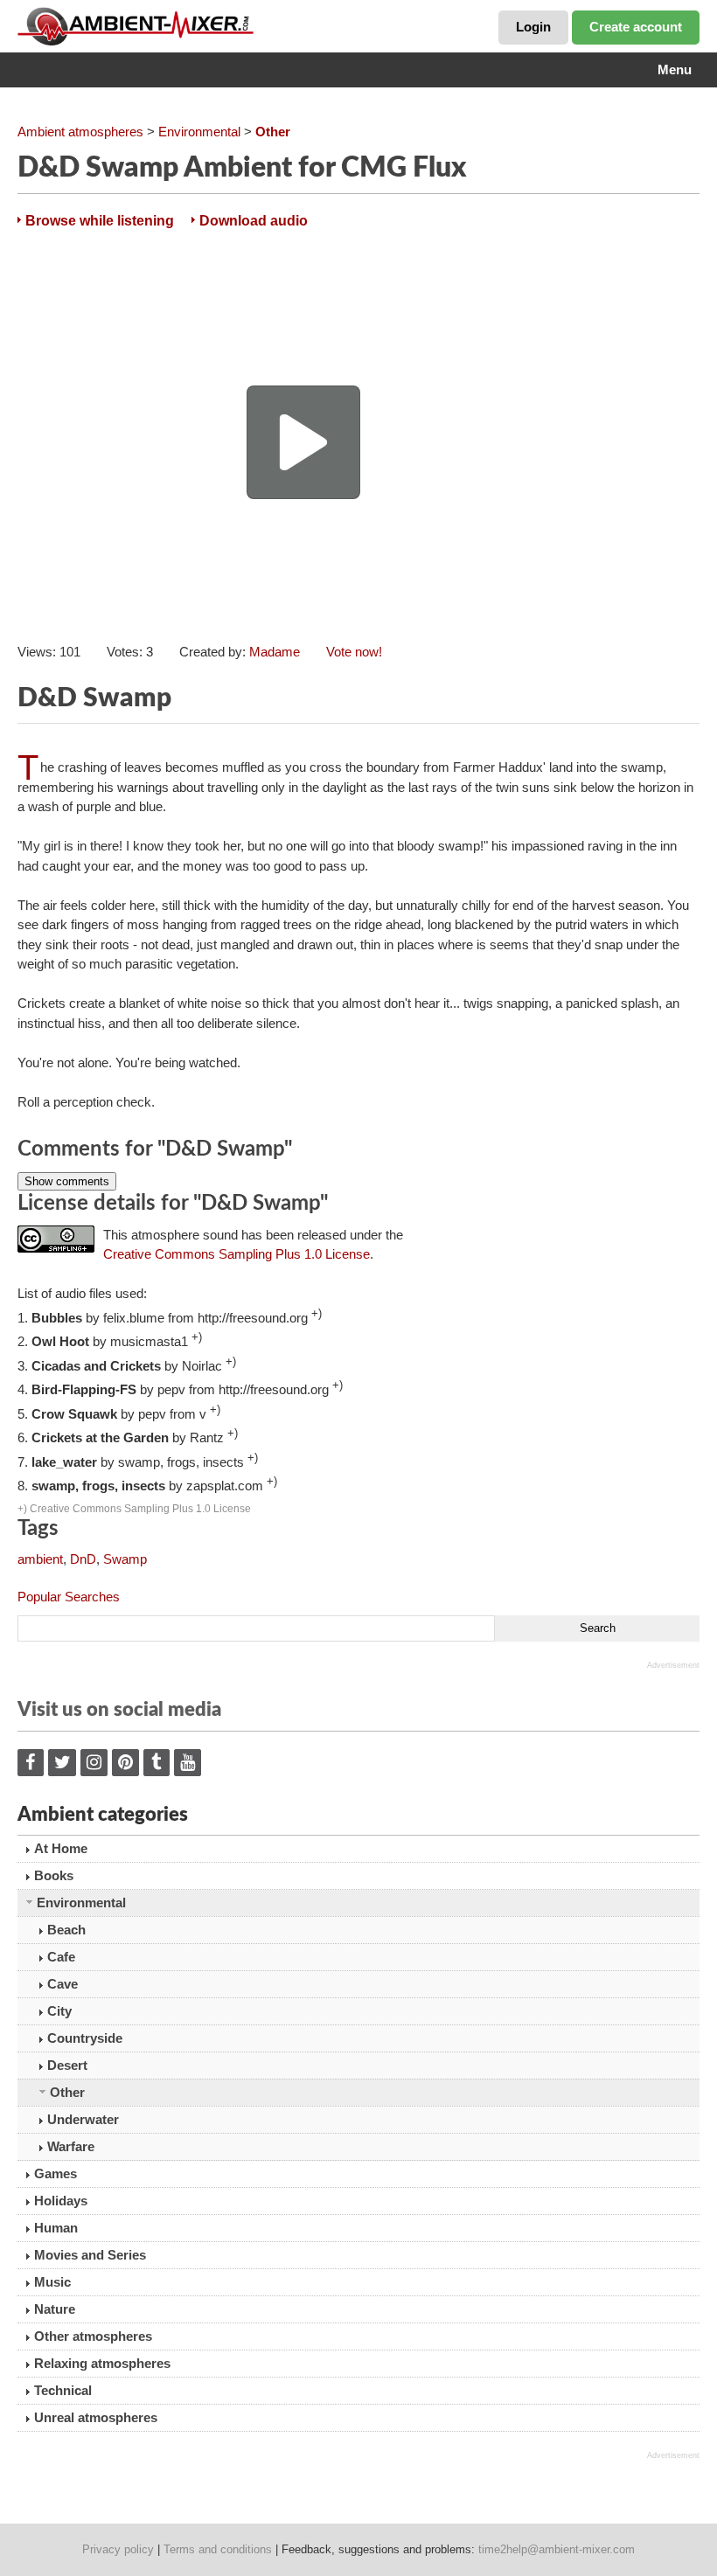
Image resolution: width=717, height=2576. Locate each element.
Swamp (125, 1559)
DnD (83, 1559)
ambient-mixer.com (149, 26)
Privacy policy (118, 2549)
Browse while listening (100, 221)
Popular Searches (69, 1597)
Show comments (67, 1181)
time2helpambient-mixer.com (557, 2549)
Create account (636, 27)
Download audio (254, 221)
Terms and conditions (218, 2549)
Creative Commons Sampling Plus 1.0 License (237, 1254)
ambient (40, 1559)
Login (533, 27)
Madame (275, 652)
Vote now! (354, 652)
